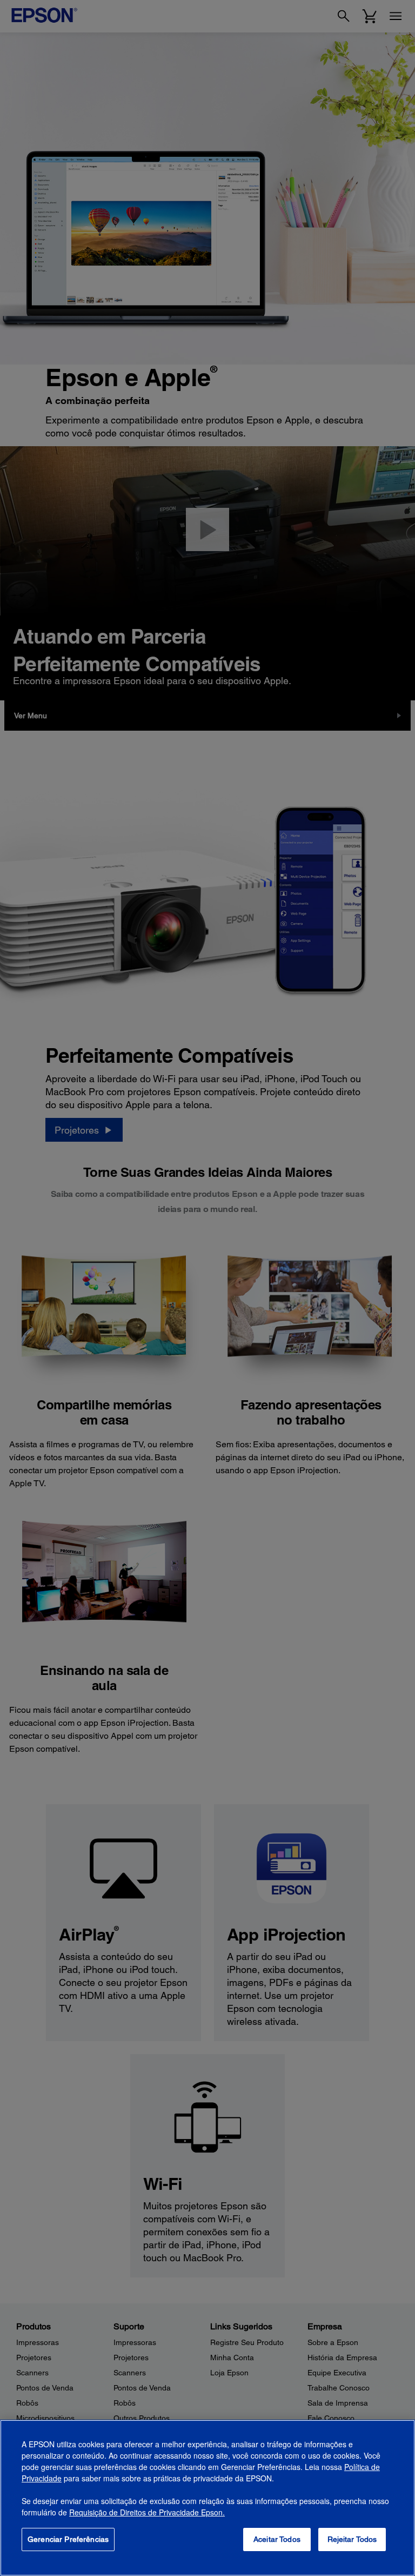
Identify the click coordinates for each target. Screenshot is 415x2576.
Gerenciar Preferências (68, 2539)
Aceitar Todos (277, 2539)
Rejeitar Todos (352, 2539)
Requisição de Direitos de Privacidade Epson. (147, 2512)
